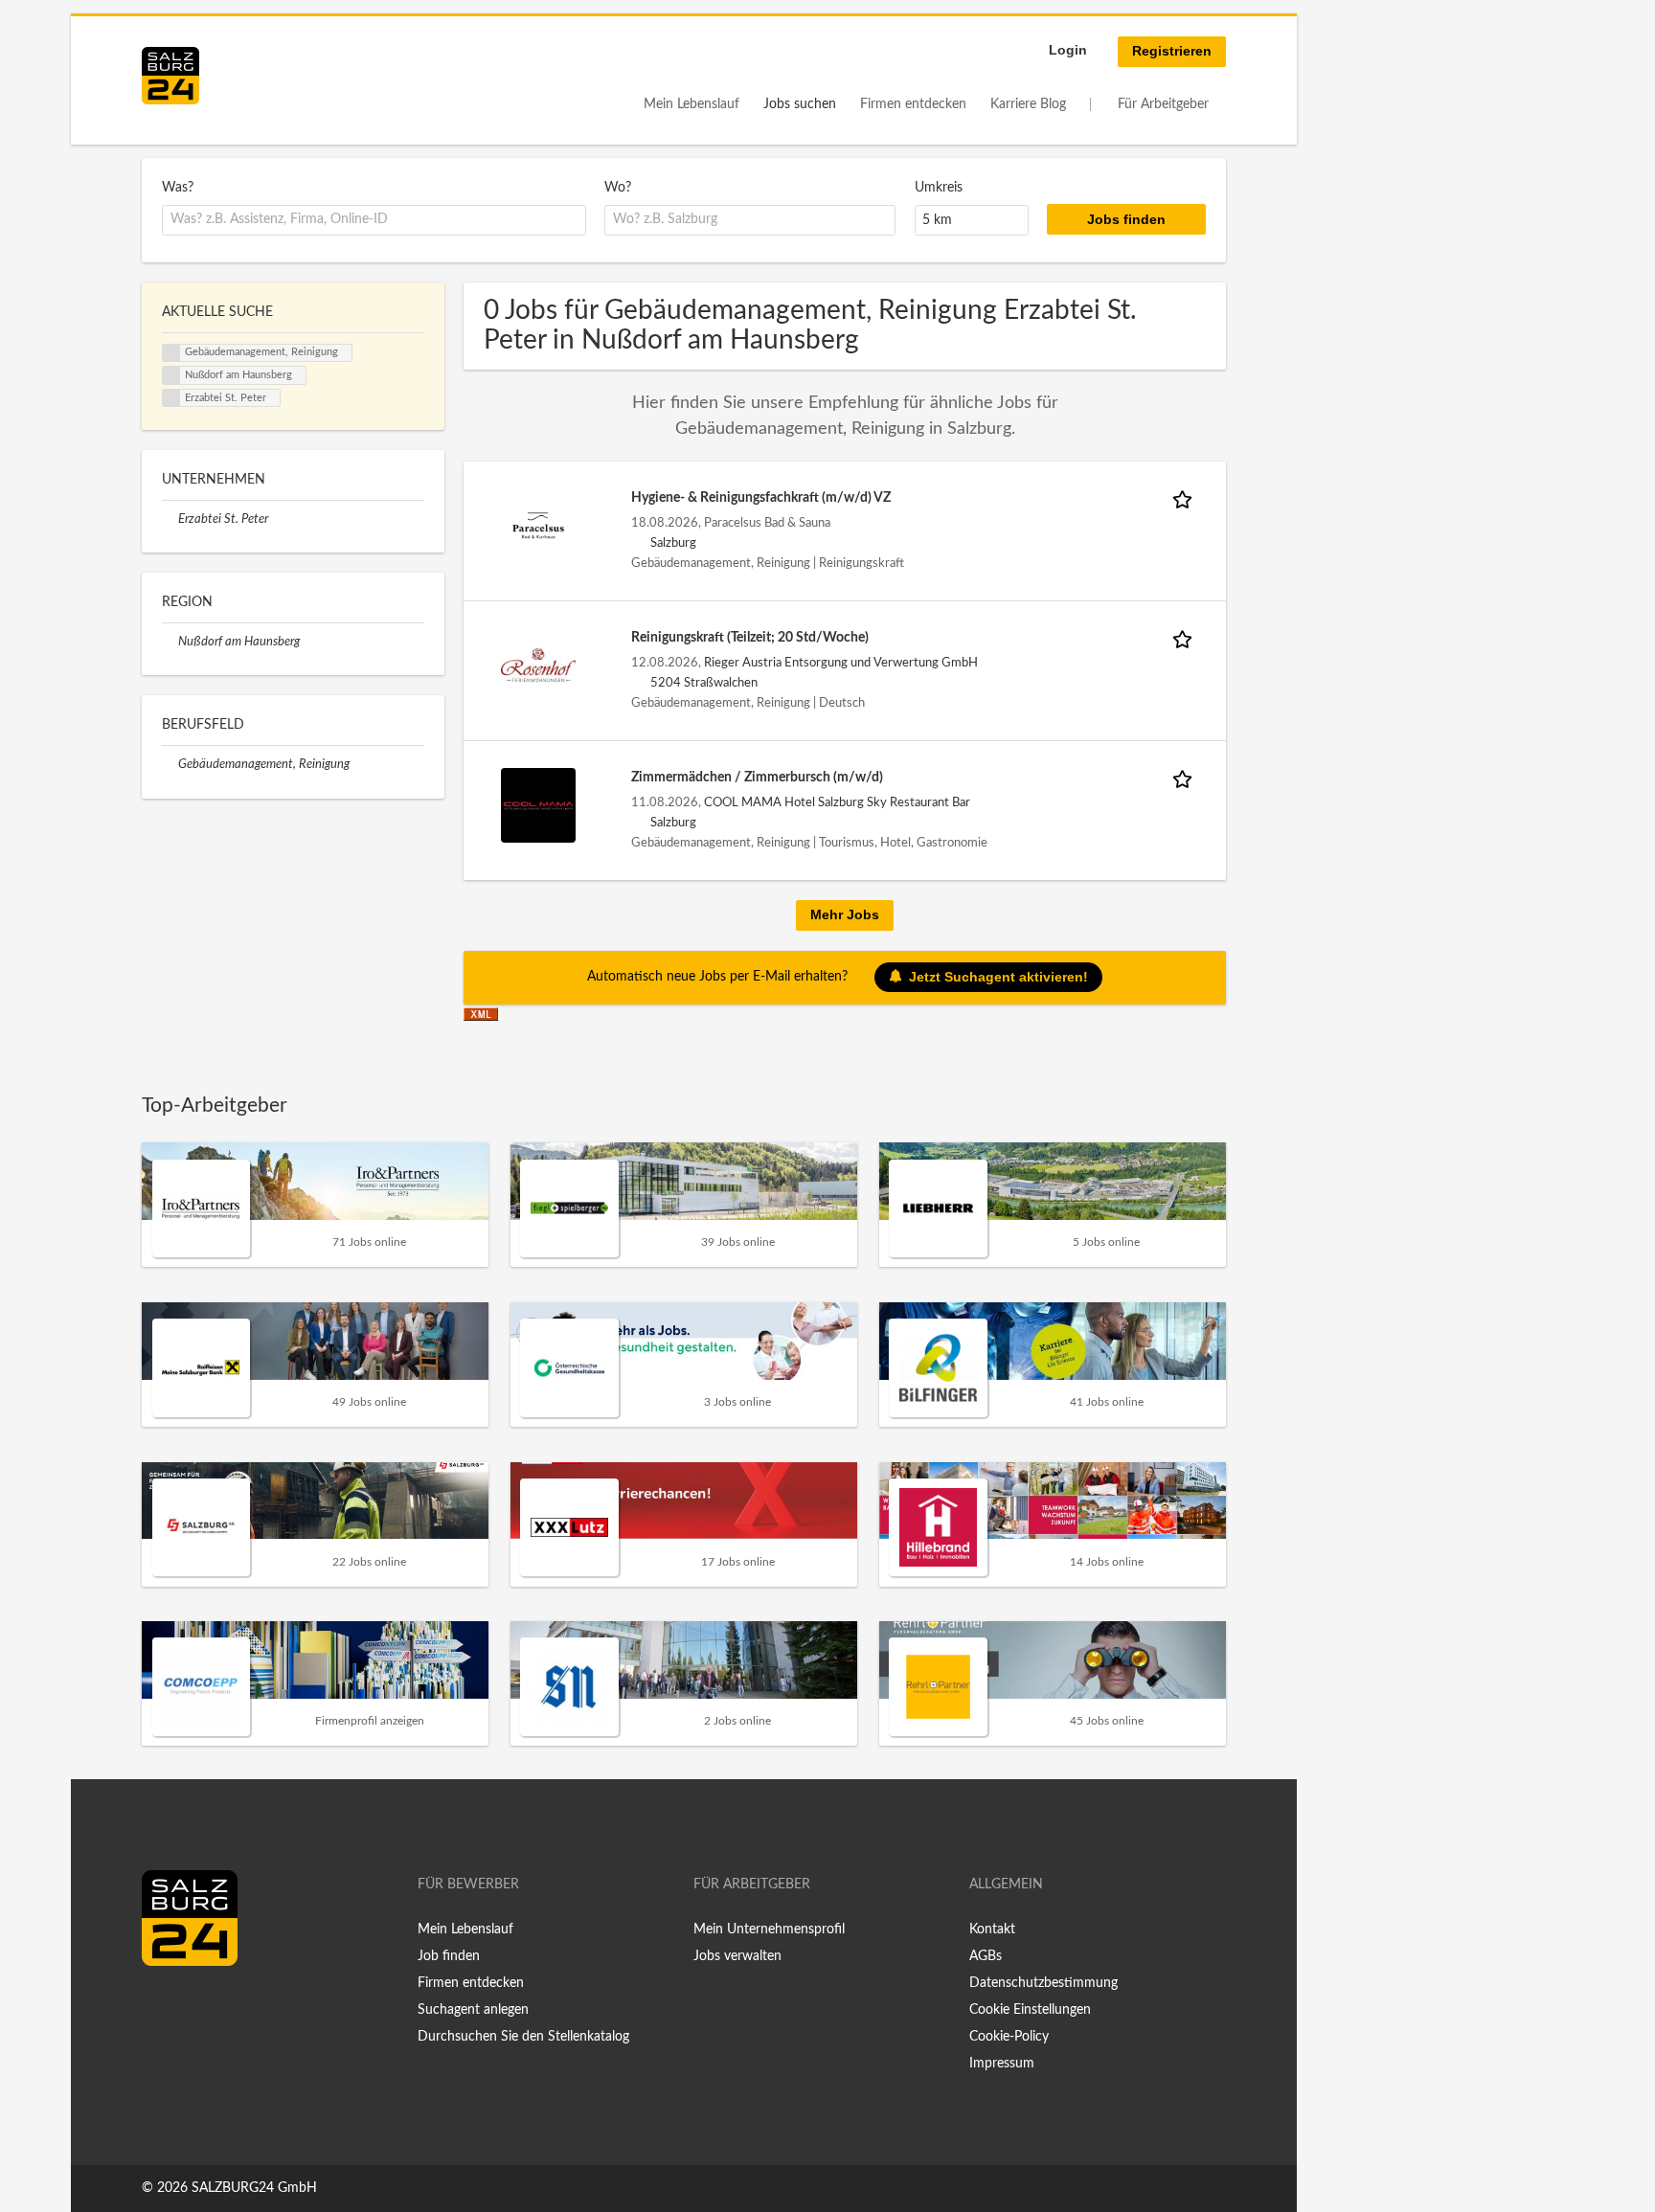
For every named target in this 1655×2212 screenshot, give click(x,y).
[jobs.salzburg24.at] (170, 76)
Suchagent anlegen (473, 2010)
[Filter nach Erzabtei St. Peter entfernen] (170, 519)
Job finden (449, 1956)
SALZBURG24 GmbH (254, 2188)
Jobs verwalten (737, 1956)
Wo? (618, 188)
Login (1068, 50)
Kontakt (992, 1930)
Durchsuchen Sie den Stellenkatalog (523, 2037)
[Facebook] (163, 2006)
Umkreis (939, 188)
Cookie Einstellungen (1030, 2010)
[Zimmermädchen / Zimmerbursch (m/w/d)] (538, 805)
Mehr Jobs (845, 914)
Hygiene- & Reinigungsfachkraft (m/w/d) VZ (761, 498)
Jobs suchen (800, 104)
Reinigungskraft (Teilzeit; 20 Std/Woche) (750, 638)
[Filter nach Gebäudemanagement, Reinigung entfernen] (170, 764)
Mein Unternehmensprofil (769, 1930)
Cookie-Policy (1009, 2037)
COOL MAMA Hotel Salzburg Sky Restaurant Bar (837, 802)
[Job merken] (1186, 498)
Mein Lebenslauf (691, 104)
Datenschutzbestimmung (1043, 1983)
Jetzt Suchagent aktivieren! (998, 976)
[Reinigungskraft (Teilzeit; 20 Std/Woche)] (538, 666)
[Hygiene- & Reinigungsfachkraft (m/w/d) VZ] (538, 526)
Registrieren (1172, 51)
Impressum (1002, 2064)
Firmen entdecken (913, 104)
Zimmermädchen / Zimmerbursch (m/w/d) (757, 778)
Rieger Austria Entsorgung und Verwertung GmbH (841, 663)
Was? (178, 188)
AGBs (986, 1956)
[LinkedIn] (192, 2006)
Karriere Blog (1028, 104)
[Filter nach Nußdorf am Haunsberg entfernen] (170, 642)
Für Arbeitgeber (1163, 104)
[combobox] (374, 220)
